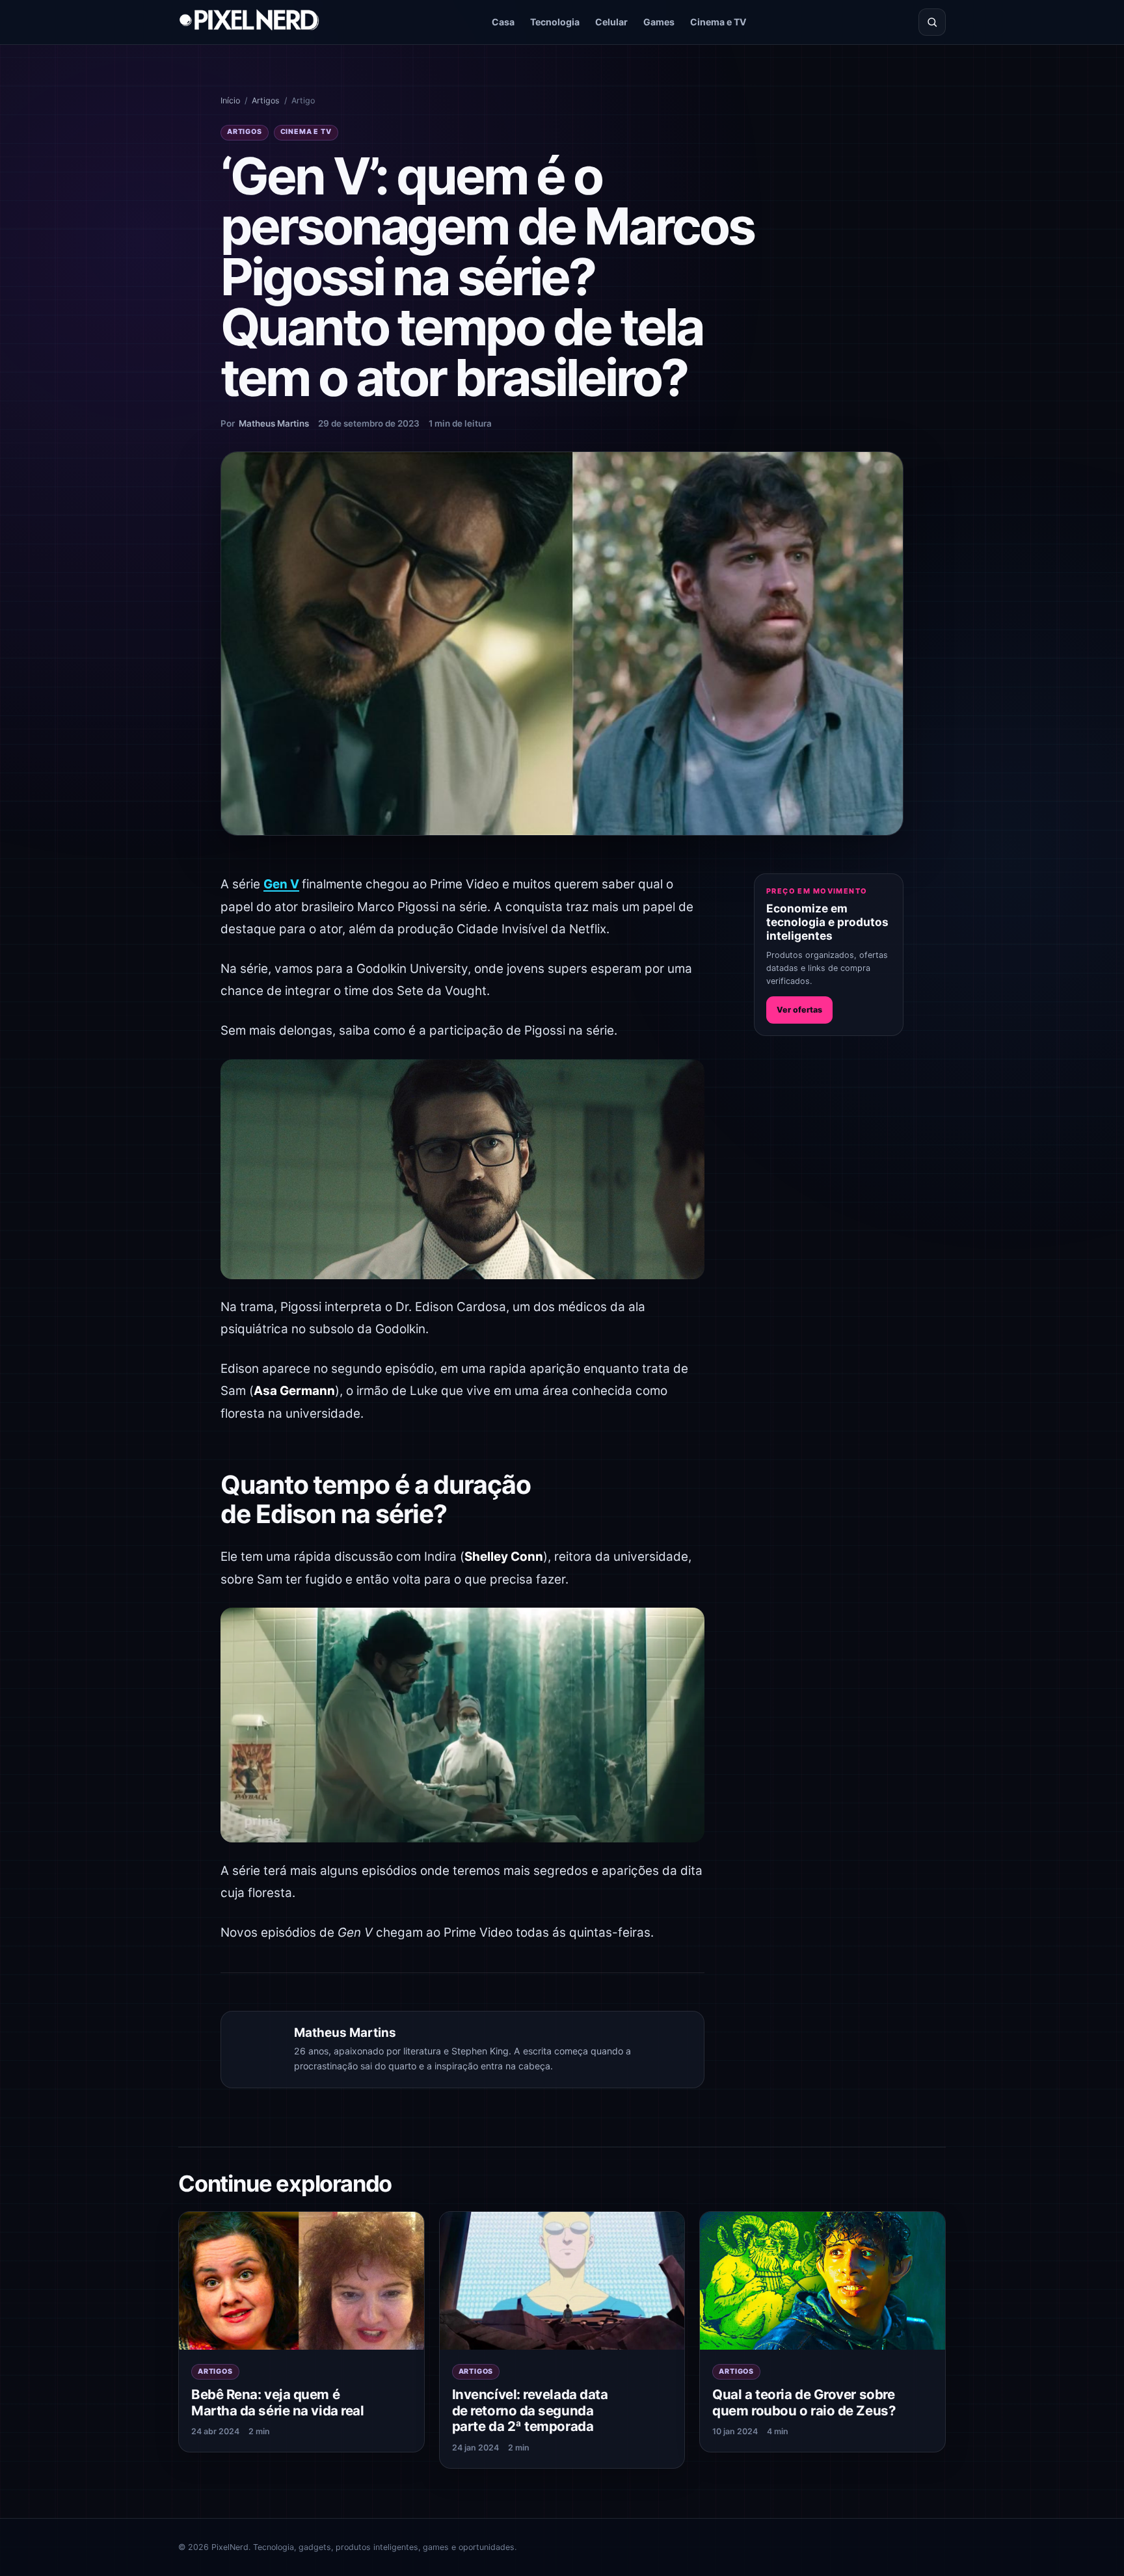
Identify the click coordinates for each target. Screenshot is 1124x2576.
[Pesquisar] (932, 22)
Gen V (281, 884)
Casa (503, 22)
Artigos (266, 100)
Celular (611, 22)
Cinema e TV (718, 22)
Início (230, 100)
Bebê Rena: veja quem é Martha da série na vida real (277, 2402)
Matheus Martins (274, 423)
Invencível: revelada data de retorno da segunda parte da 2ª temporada (530, 2410)
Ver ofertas (799, 1010)
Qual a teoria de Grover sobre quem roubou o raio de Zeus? (804, 2402)
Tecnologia (555, 22)
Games (659, 22)
